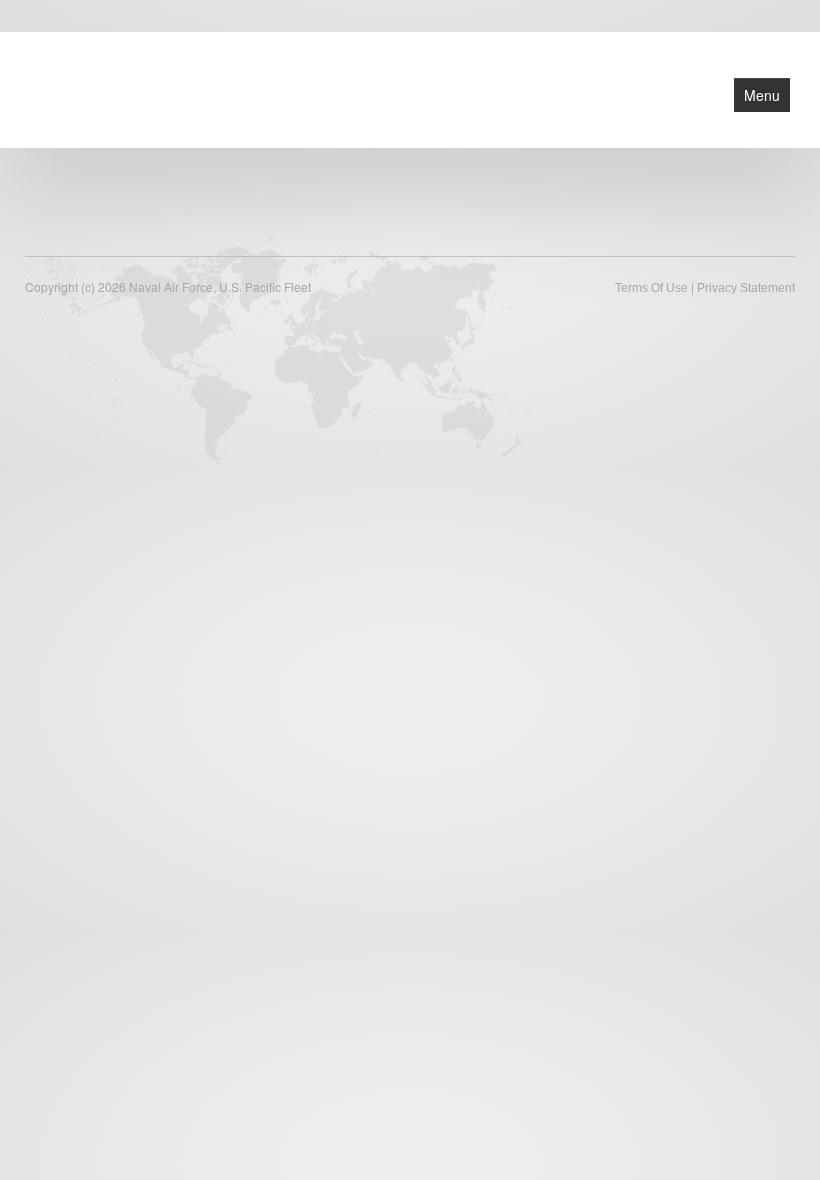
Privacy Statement (746, 288)
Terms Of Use (651, 288)
